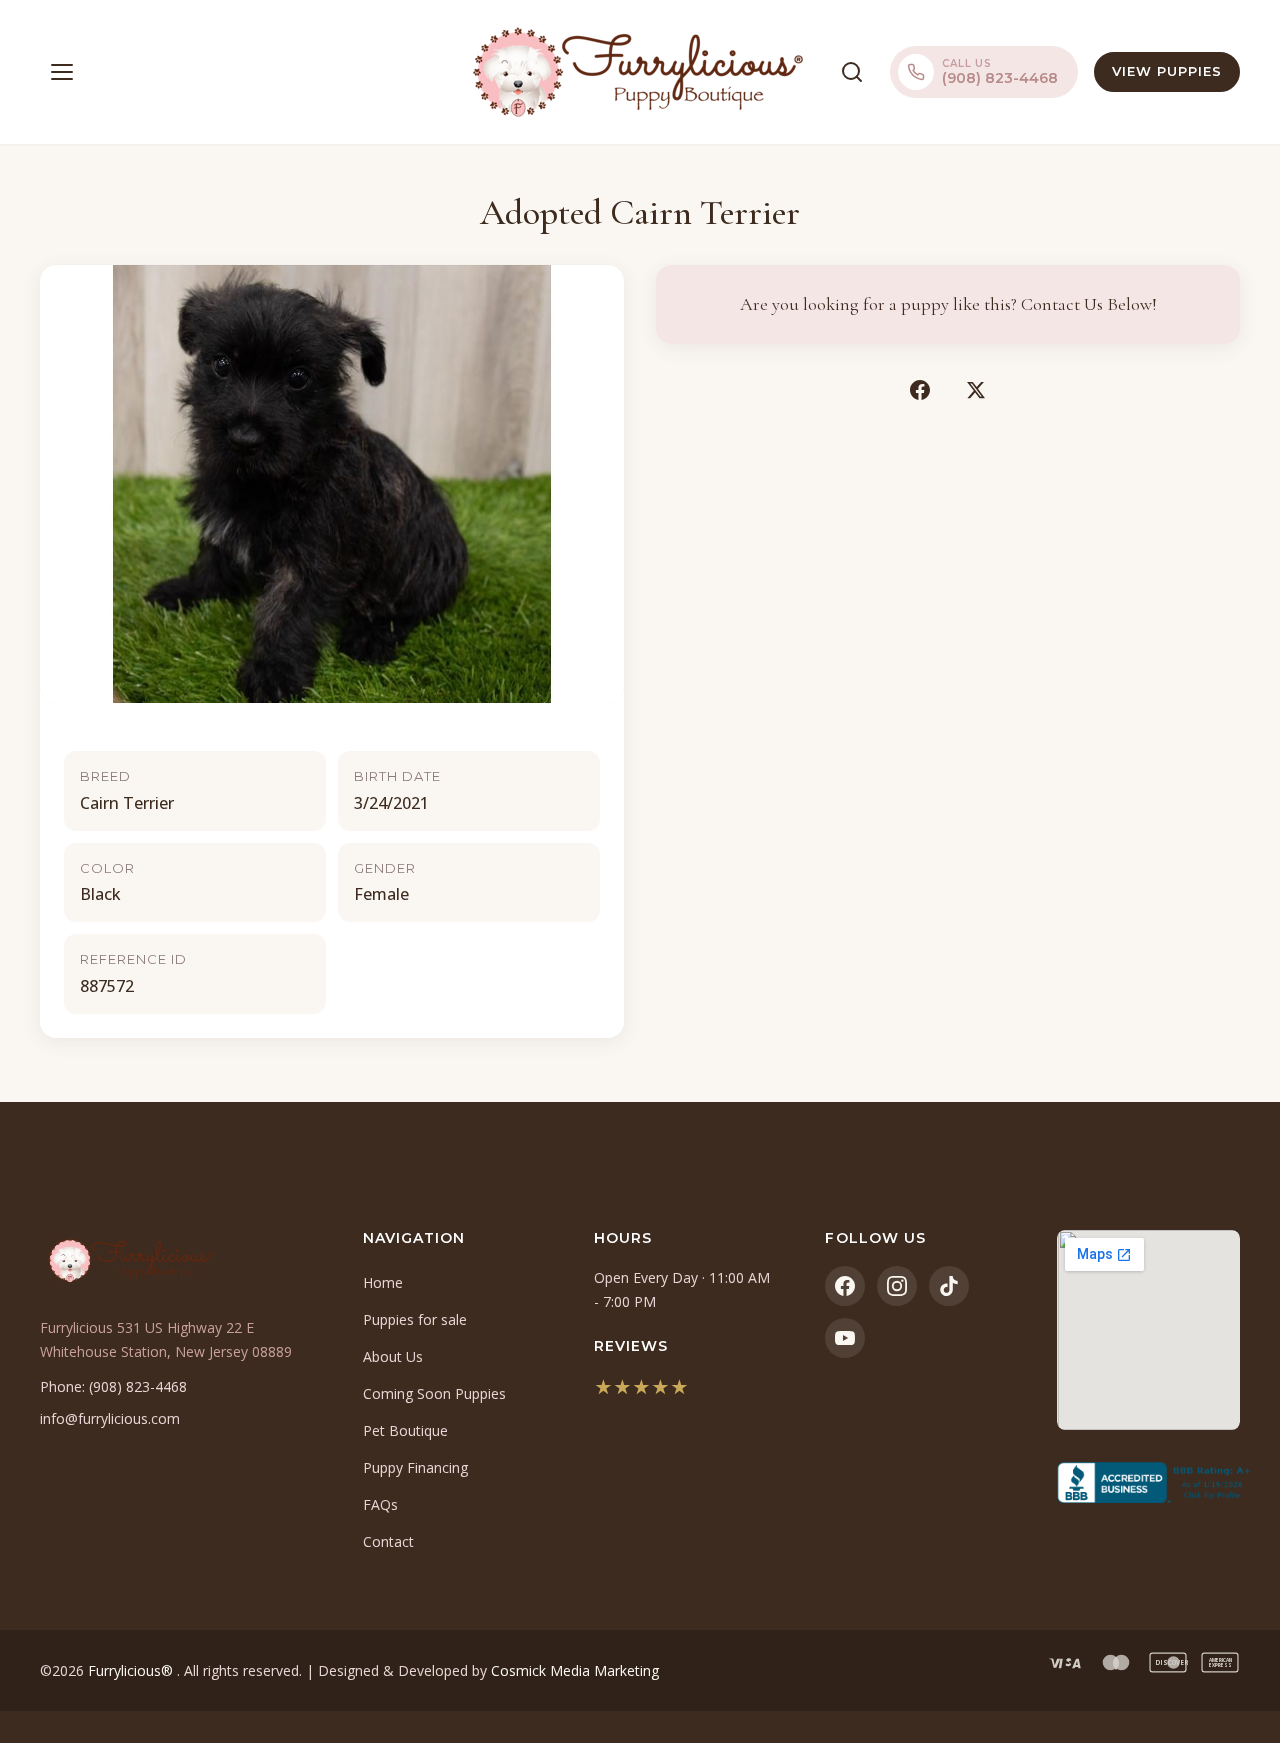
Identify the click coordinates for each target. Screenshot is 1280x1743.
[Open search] (852, 72)
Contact (388, 1541)
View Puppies (1167, 71)
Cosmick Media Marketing (575, 1670)
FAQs (380, 1504)
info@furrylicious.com (110, 1418)
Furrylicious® (132, 1670)
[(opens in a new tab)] (1148, 1483)
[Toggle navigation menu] (62, 72)
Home (383, 1282)
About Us (393, 1356)
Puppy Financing (415, 1467)
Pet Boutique (405, 1430)
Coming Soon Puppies (434, 1393)
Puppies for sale (415, 1319)
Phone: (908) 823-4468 (113, 1386)
